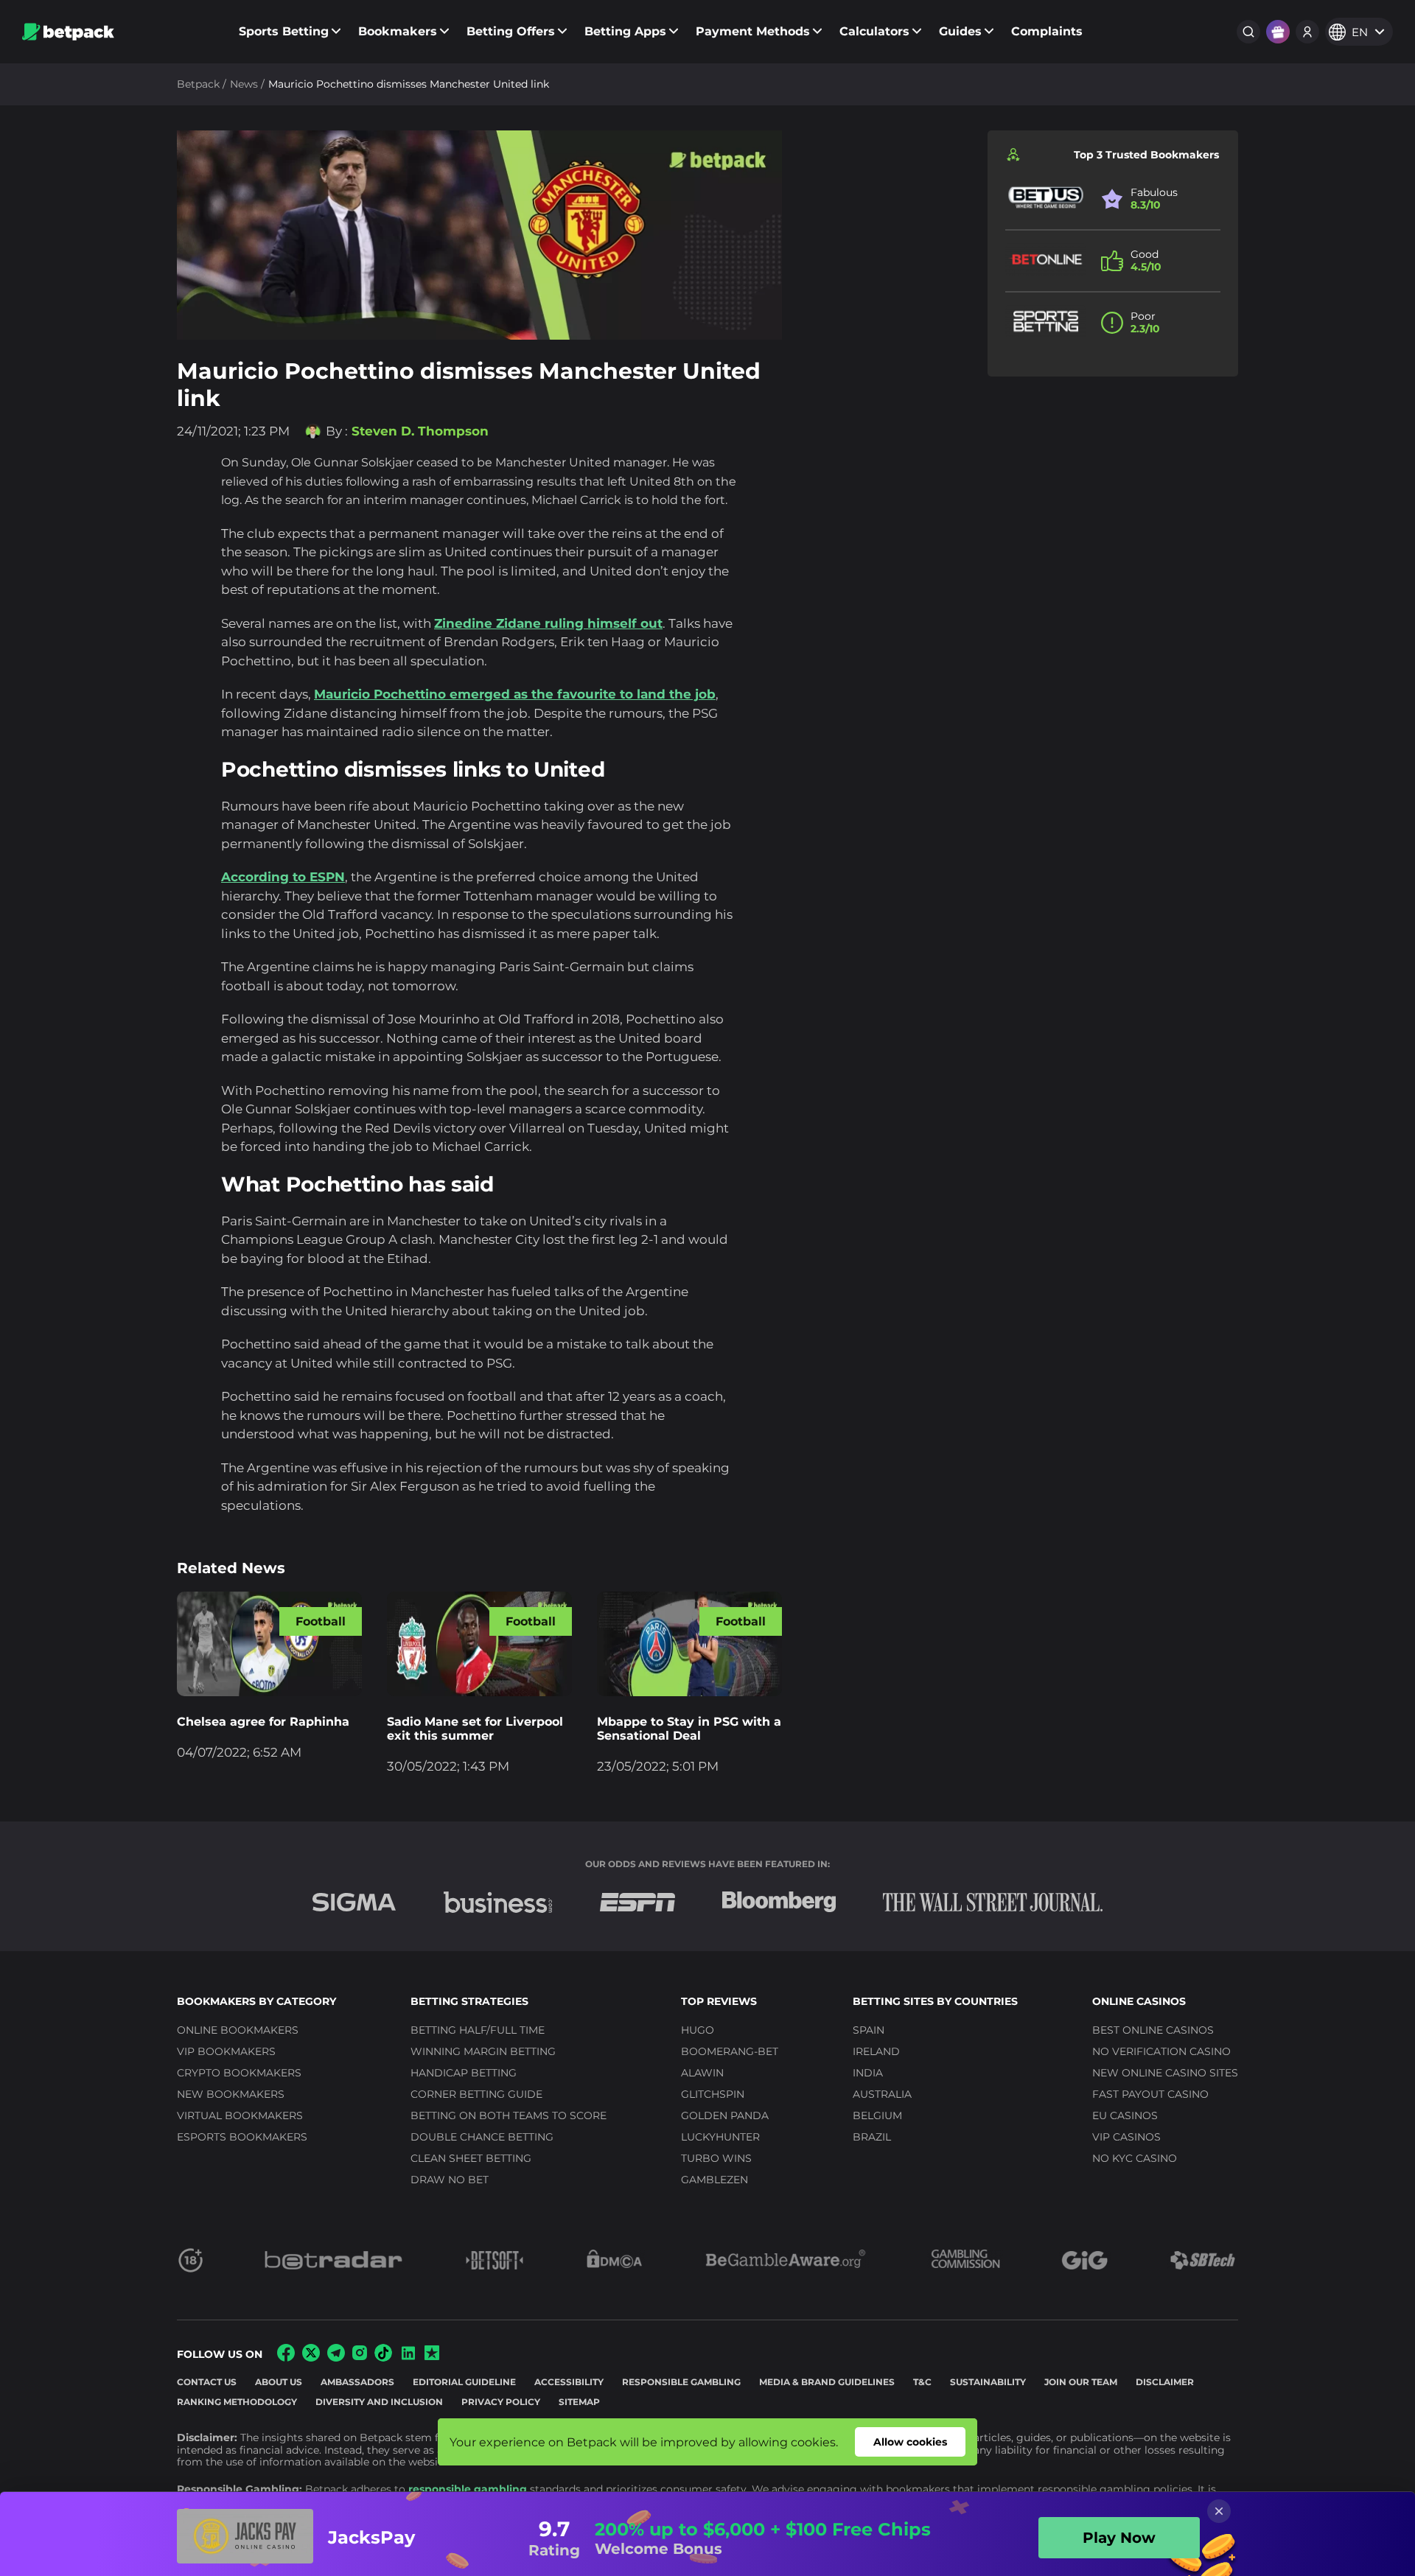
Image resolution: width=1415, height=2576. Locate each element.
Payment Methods (753, 31)
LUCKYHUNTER (720, 2137)
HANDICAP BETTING (464, 2073)
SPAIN (869, 2030)
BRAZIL (872, 2137)
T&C (922, 2382)
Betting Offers (511, 31)
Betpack (198, 84)
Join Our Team (1081, 2382)
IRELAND (876, 2051)
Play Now (1119, 2538)
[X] (311, 2358)
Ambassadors (357, 2382)
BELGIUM (877, 2115)
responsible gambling (468, 2489)
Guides (960, 31)
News (244, 84)
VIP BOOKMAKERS (226, 2051)
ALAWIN (702, 2073)
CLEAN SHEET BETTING (471, 2158)
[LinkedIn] (408, 2358)
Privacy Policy (501, 2402)
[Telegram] (336, 2358)
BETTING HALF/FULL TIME (478, 2030)
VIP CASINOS (1126, 2137)
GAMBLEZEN (715, 2180)
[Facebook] (286, 2358)
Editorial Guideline (464, 2382)
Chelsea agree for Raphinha (263, 1722)
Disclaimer (1165, 2382)
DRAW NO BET (450, 2180)
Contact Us (207, 2382)
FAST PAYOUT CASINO (1150, 2094)
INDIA (868, 2073)
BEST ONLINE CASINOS (1153, 2030)
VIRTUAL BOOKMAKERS (240, 2115)
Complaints (1047, 31)
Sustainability (988, 2382)
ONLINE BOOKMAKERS (238, 2030)
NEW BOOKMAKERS (231, 2094)
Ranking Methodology (237, 2402)
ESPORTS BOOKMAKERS (242, 2137)
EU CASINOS (1125, 2115)
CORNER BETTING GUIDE (476, 2094)
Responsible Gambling (681, 2382)
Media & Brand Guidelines (827, 2382)
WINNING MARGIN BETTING (483, 2051)
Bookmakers (398, 31)
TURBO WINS (716, 2158)
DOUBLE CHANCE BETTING (482, 2137)
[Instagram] (360, 2356)
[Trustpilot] (432, 2356)
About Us (279, 2382)
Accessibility (569, 2382)
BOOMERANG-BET (730, 2051)
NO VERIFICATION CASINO (1161, 2051)
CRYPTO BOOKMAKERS (239, 2073)
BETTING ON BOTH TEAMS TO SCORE (509, 2115)
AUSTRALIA (882, 2094)
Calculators (874, 31)
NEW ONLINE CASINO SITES (1165, 2073)
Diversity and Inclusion (379, 2402)
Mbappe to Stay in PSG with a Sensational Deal (689, 1729)
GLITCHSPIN (713, 2094)
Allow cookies (910, 2442)
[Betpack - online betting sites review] (68, 32)
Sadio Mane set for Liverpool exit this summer (475, 1729)
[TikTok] (383, 2358)
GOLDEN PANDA (725, 2115)
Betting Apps (625, 31)
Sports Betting (284, 31)
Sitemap (579, 2402)
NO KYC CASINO (1135, 2158)
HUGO (698, 2030)
